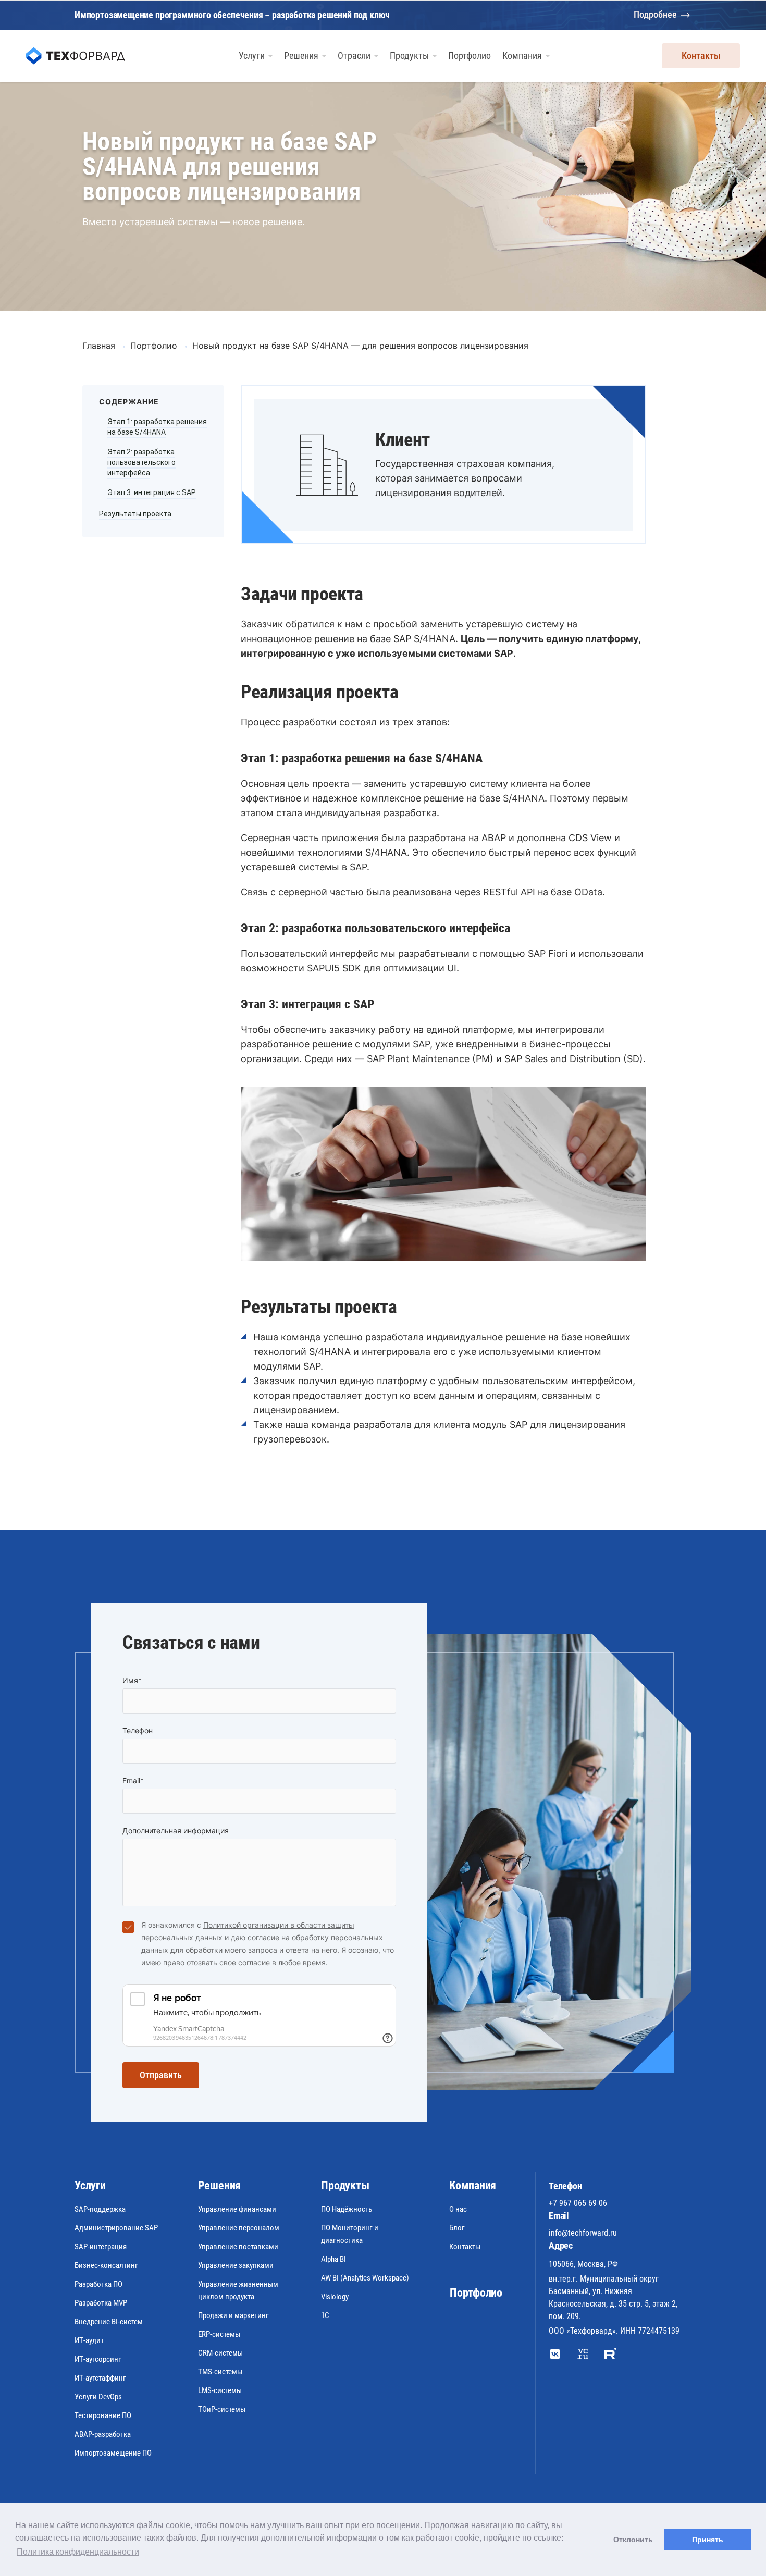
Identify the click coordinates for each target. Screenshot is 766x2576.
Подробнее (655, 14)
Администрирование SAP (116, 2228)
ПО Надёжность (347, 2209)
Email (133, 1780)
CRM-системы (220, 2353)
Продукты (345, 2185)
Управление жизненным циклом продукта (238, 2290)
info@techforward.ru (583, 2233)
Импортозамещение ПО (113, 2453)
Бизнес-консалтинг (106, 2265)
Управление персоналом (239, 2228)
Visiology (335, 2297)
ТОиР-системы (222, 2409)
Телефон (138, 1730)
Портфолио (476, 2293)
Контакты (701, 56)
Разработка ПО (98, 2284)
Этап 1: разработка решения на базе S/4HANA (157, 427)
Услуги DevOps (98, 2397)
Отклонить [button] (633, 2540)
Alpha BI (333, 2259)
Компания (473, 2185)
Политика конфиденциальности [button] (78, 2552)
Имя (132, 1680)
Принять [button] (708, 2540)
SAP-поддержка (100, 2209)
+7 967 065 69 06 (578, 2203)
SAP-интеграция (101, 2247)
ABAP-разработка (103, 2434)
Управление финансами (237, 2209)
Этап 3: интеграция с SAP (152, 492)
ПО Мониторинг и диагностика (350, 2234)
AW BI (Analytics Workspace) (365, 2278)
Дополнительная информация (176, 1831)
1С (325, 2315)
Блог (457, 2228)
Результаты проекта (135, 514)
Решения (219, 2185)
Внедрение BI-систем (109, 2322)
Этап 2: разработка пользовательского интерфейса (141, 462)
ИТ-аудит (89, 2340)
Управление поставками (238, 2247)
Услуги (90, 2185)
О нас (458, 2209)
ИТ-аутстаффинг (100, 2378)
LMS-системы (220, 2390)
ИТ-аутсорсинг (98, 2359)
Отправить (161, 2075)
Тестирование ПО (103, 2415)
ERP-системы (219, 2334)
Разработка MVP (101, 2303)
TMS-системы (220, 2372)
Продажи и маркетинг (233, 2315)
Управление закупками (236, 2265)
